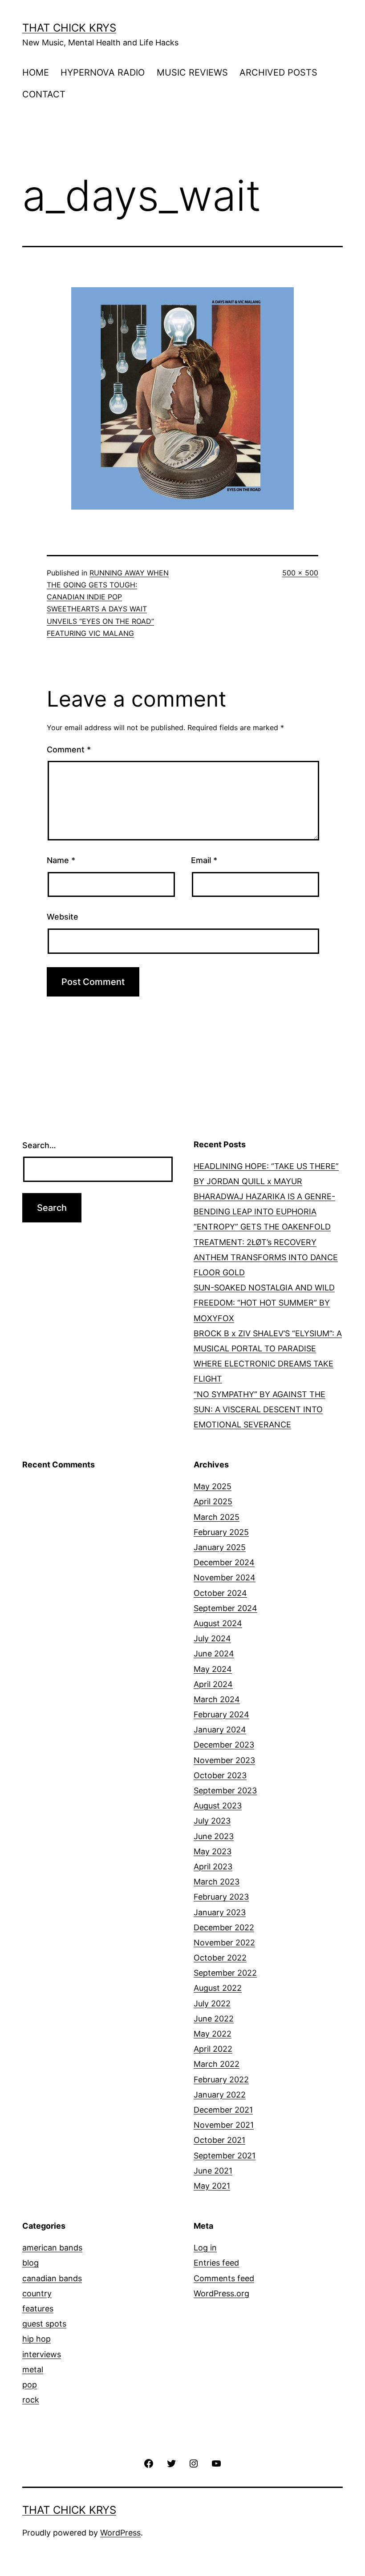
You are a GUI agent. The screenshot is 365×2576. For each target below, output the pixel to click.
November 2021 (224, 2125)
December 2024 (224, 1562)
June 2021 (213, 2171)
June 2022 (214, 2019)
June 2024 (214, 1654)
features (38, 2309)
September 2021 (225, 2156)
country (37, 2293)
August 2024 (218, 1623)
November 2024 (225, 1577)
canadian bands (52, 2278)
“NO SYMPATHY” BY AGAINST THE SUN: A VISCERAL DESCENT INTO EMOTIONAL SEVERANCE (260, 1409)
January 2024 (220, 1730)
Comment (69, 749)
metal (33, 2369)
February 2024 (221, 1714)
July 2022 (212, 2003)
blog (30, 2263)
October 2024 (220, 1593)
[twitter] (171, 2463)
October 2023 (220, 1775)
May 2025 (213, 1486)
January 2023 (220, 1912)
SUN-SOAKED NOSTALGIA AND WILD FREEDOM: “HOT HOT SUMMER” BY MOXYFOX (264, 1303)
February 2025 (221, 1532)
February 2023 (221, 1897)
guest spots (44, 2324)
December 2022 (224, 1927)
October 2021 (219, 2140)
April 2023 (213, 1867)
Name (61, 860)
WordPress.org (221, 2293)
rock (31, 2400)
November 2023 (224, 1760)
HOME (36, 72)
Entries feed (216, 2263)
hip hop (36, 2339)
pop (30, 2385)
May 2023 (213, 1851)
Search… (39, 1145)
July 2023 (212, 1821)
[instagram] (194, 2463)
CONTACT (44, 94)
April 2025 (213, 1501)
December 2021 (223, 2110)
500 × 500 (300, 573)
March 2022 (217, 2064)
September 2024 (225, 1608)
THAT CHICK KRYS (69, 28)
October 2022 (220, 1958)
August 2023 (218, 1806)
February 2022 (221, 2080)
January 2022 (220, 2095)
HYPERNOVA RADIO (103, 72)
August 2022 (218, 1988)
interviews (42, 2354)
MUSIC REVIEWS (192, 72)
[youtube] (216, 2463)
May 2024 (213, 1669)
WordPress (120, 2533)
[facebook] (149, 2463)
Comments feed (224, 2278)
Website (63, 917)
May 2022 (213, 2034)
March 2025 (217, 1517)
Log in (205, 2248)
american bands (52, 2248)
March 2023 (217, 1882)
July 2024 (212, 1638)
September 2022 (225, 1973)
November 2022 (224, 1943)
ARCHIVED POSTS (278, 72)
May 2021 (212, 2186)
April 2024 (213, 1684)
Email (204, 860)
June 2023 (214, 1836)
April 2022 (213, 2049)
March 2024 (217, 1699)
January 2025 (220, 1547)
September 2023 (225, 1790)
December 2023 (224, 1745)
